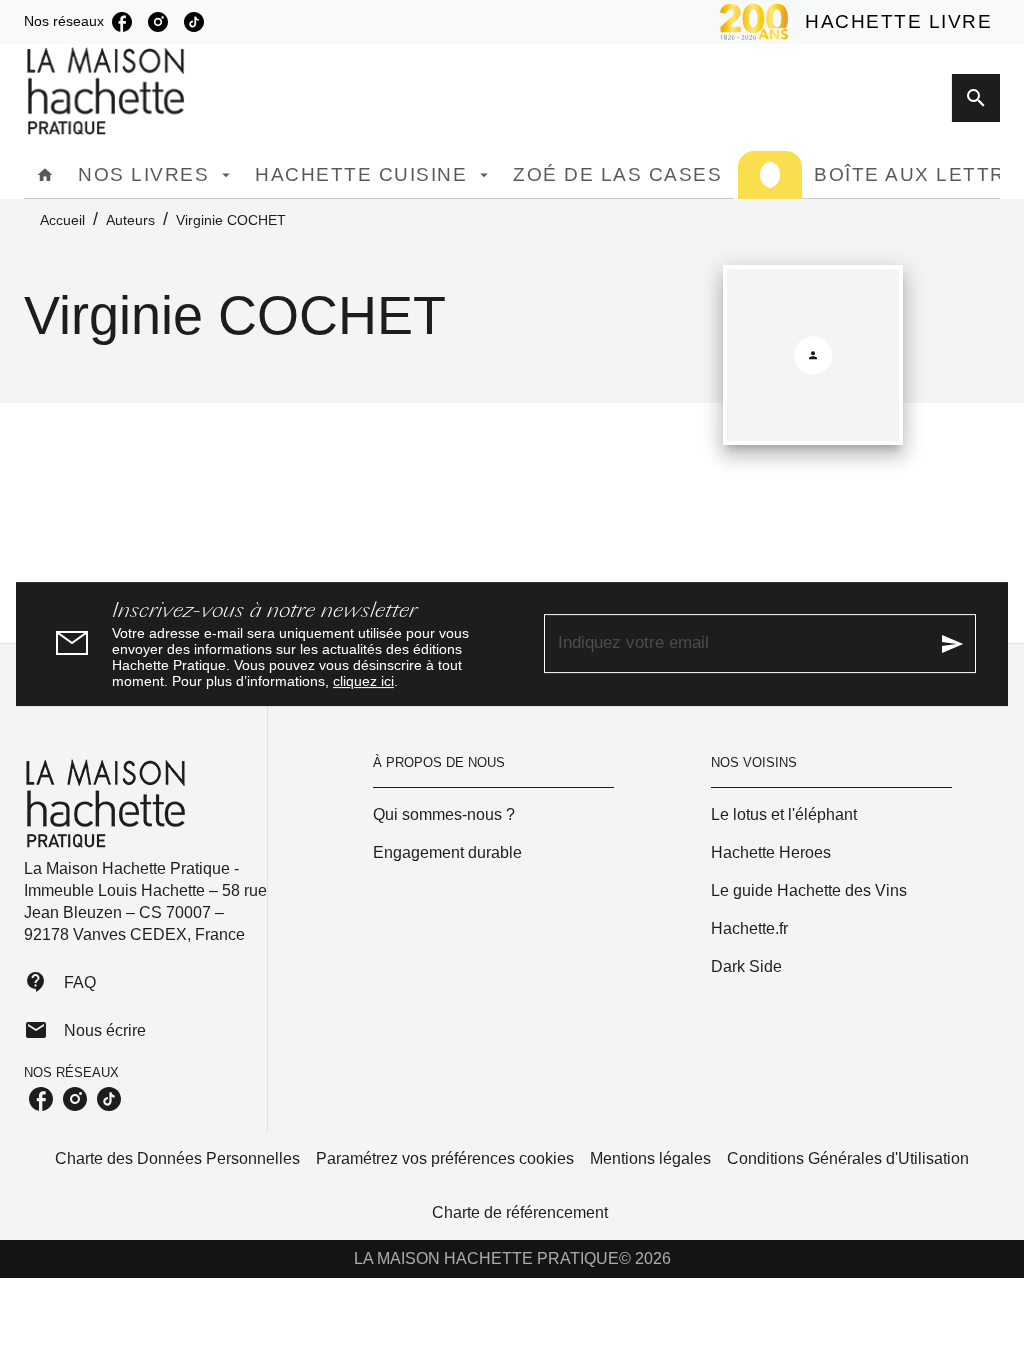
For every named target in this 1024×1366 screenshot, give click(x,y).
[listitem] (122, 22)
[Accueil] (108, 91)
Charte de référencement (520, 1212)
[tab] (45, 175)
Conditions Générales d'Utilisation (848, 1158)
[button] (493, 815)
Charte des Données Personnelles (177, 1158)
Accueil (62, 220)
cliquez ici (363, 681)
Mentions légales (650, 1158)
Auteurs (130, 220)
